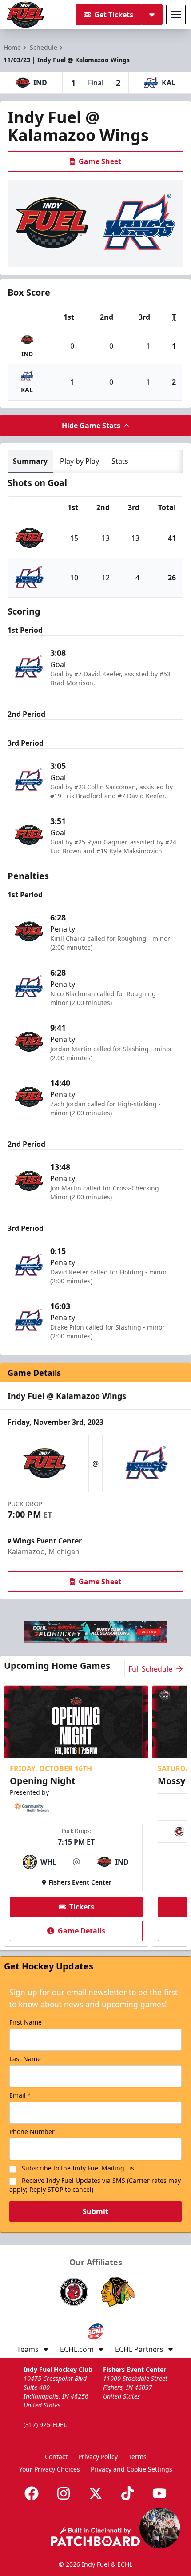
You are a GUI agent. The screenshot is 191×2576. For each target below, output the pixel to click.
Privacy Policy (98, 2457)
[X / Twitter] (95, 2493)
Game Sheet (100, 161)
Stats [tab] (120, 461)
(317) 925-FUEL (45, 2425)
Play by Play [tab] (80, 461)
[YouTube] (159, 2493)
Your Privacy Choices (50, 2469)
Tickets (82, 1907)
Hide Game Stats (91, 426)
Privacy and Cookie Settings (131, 2469)
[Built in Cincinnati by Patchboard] (95, 2537)
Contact (56, 2457)
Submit (95, 2211)
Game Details (82, 1931)
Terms (137, 2457)
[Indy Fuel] (25, 15)
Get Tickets (114, 15)
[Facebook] (32, 2493)
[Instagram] (64, 2493)
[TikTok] (127, 2493)
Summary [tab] (30, 461)
